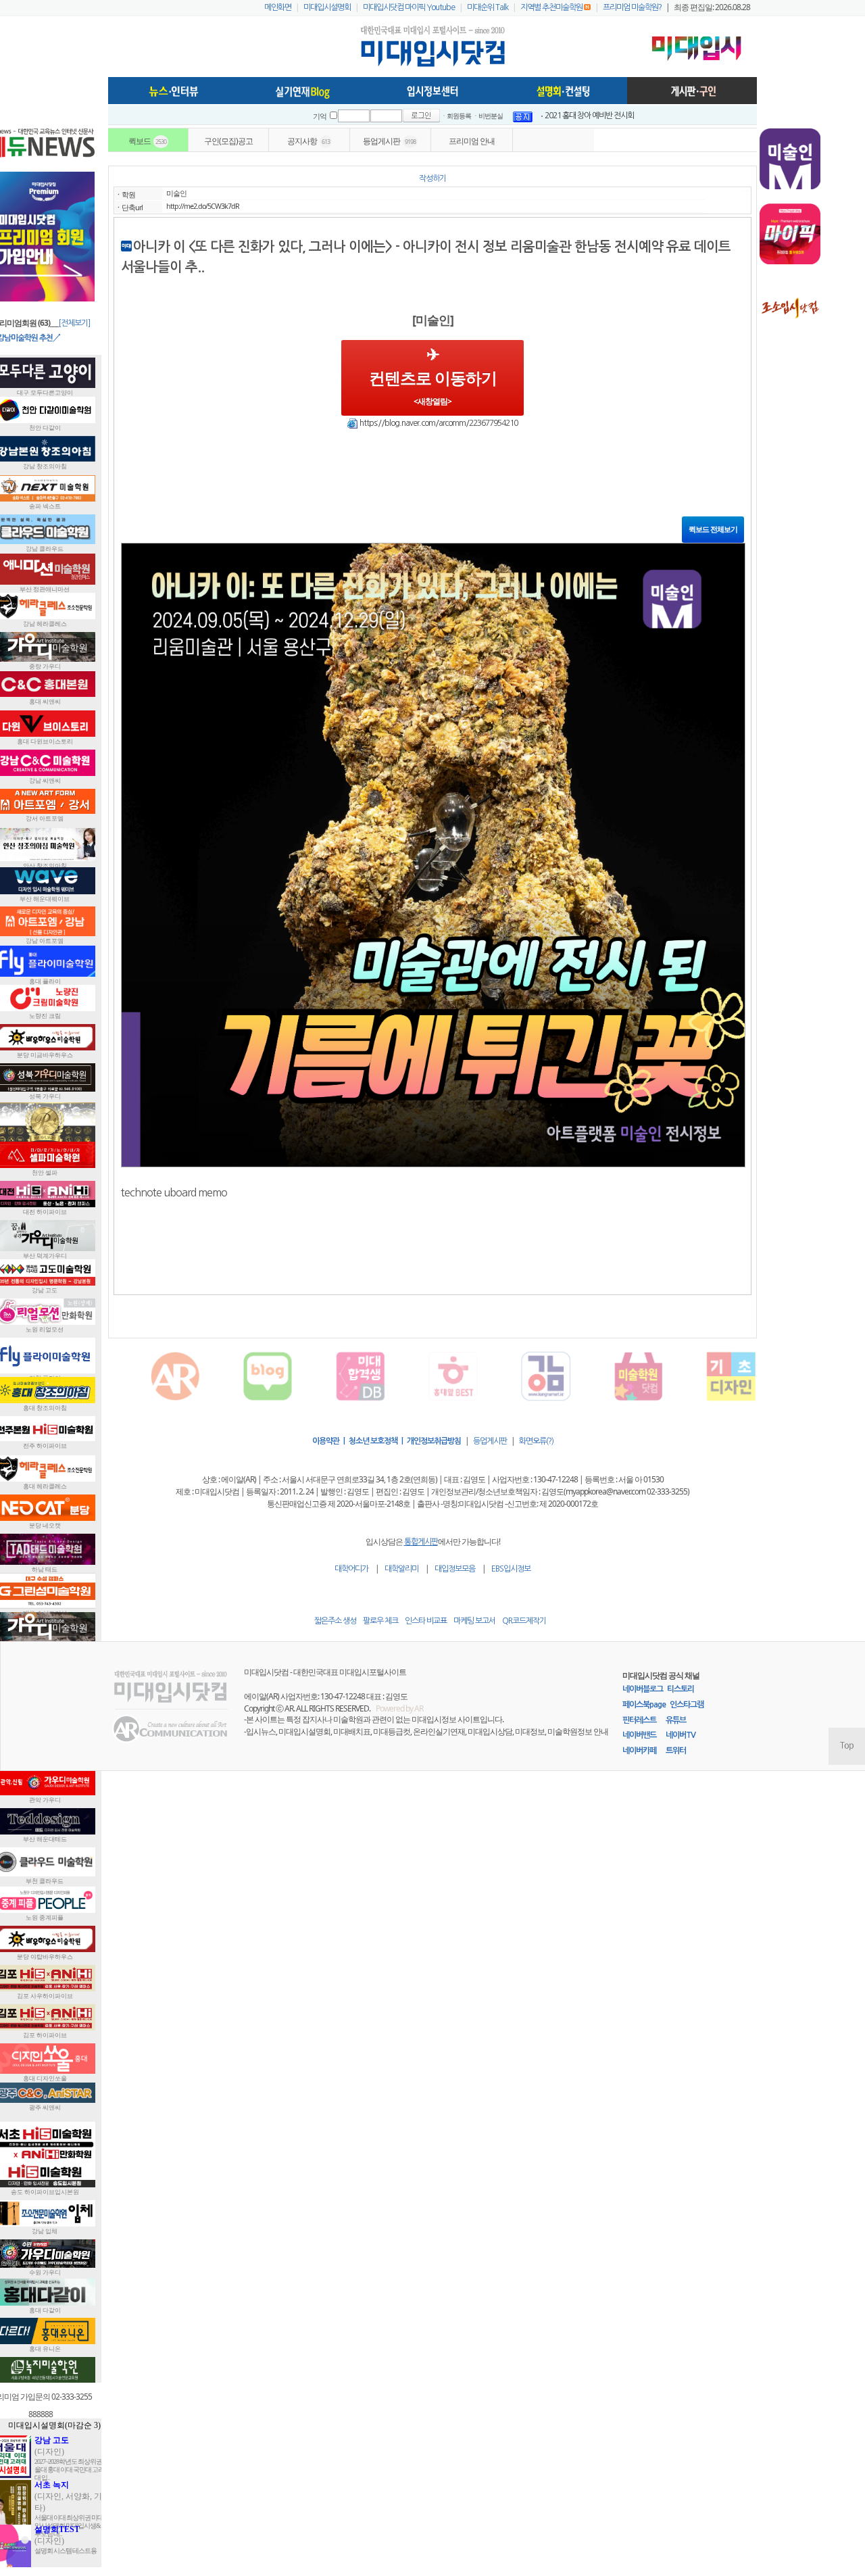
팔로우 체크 (380, 1621)
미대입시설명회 (327, 7)
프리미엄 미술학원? (632, 7)
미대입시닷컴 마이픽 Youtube (409, 7)
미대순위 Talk (488, 7)
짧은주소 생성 (335, 1621)
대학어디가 (351, 1569)
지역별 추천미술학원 (551, 7)
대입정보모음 (455, 1569)
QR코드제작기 (524, 1621)
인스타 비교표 (426, 1621)
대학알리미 (401, 1569)
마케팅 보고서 (474, 1621)
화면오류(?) (536, 1441)
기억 (320, 117)
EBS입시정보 (511, 1569)
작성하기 (432, 178)
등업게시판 (490, 1441)
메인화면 (278, 7)
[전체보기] (74, 323)
